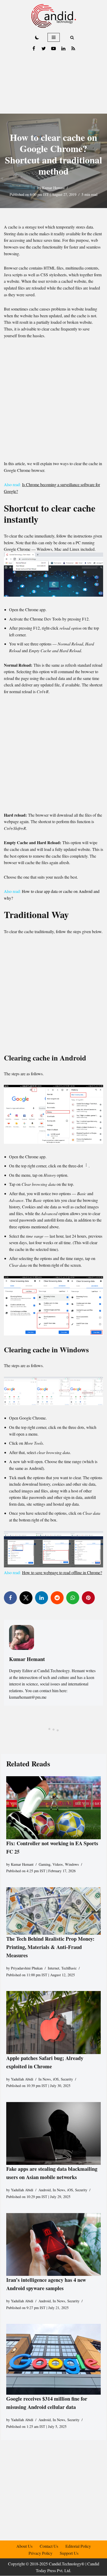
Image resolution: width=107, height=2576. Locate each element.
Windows (72, 1864)
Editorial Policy (78, 2546)
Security (67, 2079)
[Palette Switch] (37, 37)
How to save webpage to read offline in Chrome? (62, 1572)
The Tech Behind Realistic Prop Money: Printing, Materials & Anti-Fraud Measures (50, 1947)
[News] (73, 49)
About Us (24, 2546)
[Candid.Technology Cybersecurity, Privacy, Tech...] (54, 16)
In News (45, 2079)
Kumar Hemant (53, 188)
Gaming (45, 1864)
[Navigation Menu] (54, 37)
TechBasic (69, 1968)
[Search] (72, 37)
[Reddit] (57, 1598)
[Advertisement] (53, 84)
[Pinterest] (88, 1598)
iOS (56, 2079)
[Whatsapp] (73, 1598)
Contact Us (49, 2546)
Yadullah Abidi (22, 2079)
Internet (53, 1968)
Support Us (69, 2553)
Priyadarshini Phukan (27, 1968)
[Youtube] (53, 49)
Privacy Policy (41, 2553)
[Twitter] (44, 49)
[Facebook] (34, 49)
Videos (58, 1864)
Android (45, 2190)
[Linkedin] (63, 49)
